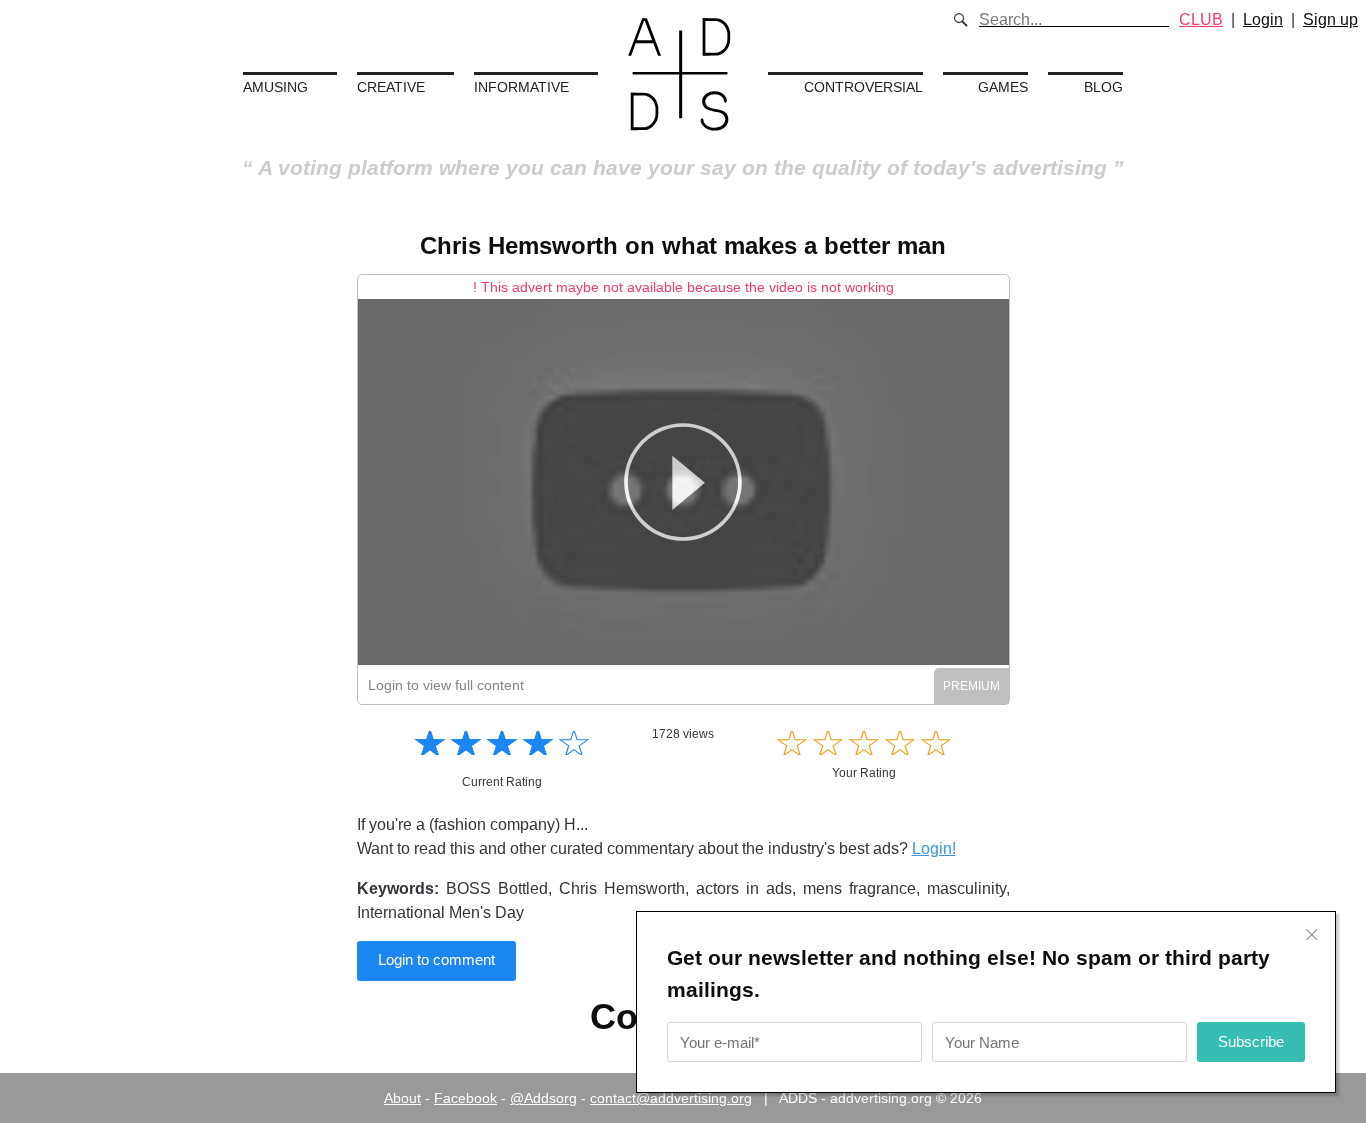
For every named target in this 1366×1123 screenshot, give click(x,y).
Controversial (863, 87)
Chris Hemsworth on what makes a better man (683, 245)
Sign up (1330, 19)
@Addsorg (543, 1098)
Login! (934, 848)
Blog (1103, 87)
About (402, 1098)
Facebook (465, 1098)
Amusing (275, 87)
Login (1263, 19)
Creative (391, 87)
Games (1003, 87)
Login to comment (436, 959)
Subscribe (1251, 1041)
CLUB (1201, 19)
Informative (521, 87)
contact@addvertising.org (671, 1098)
